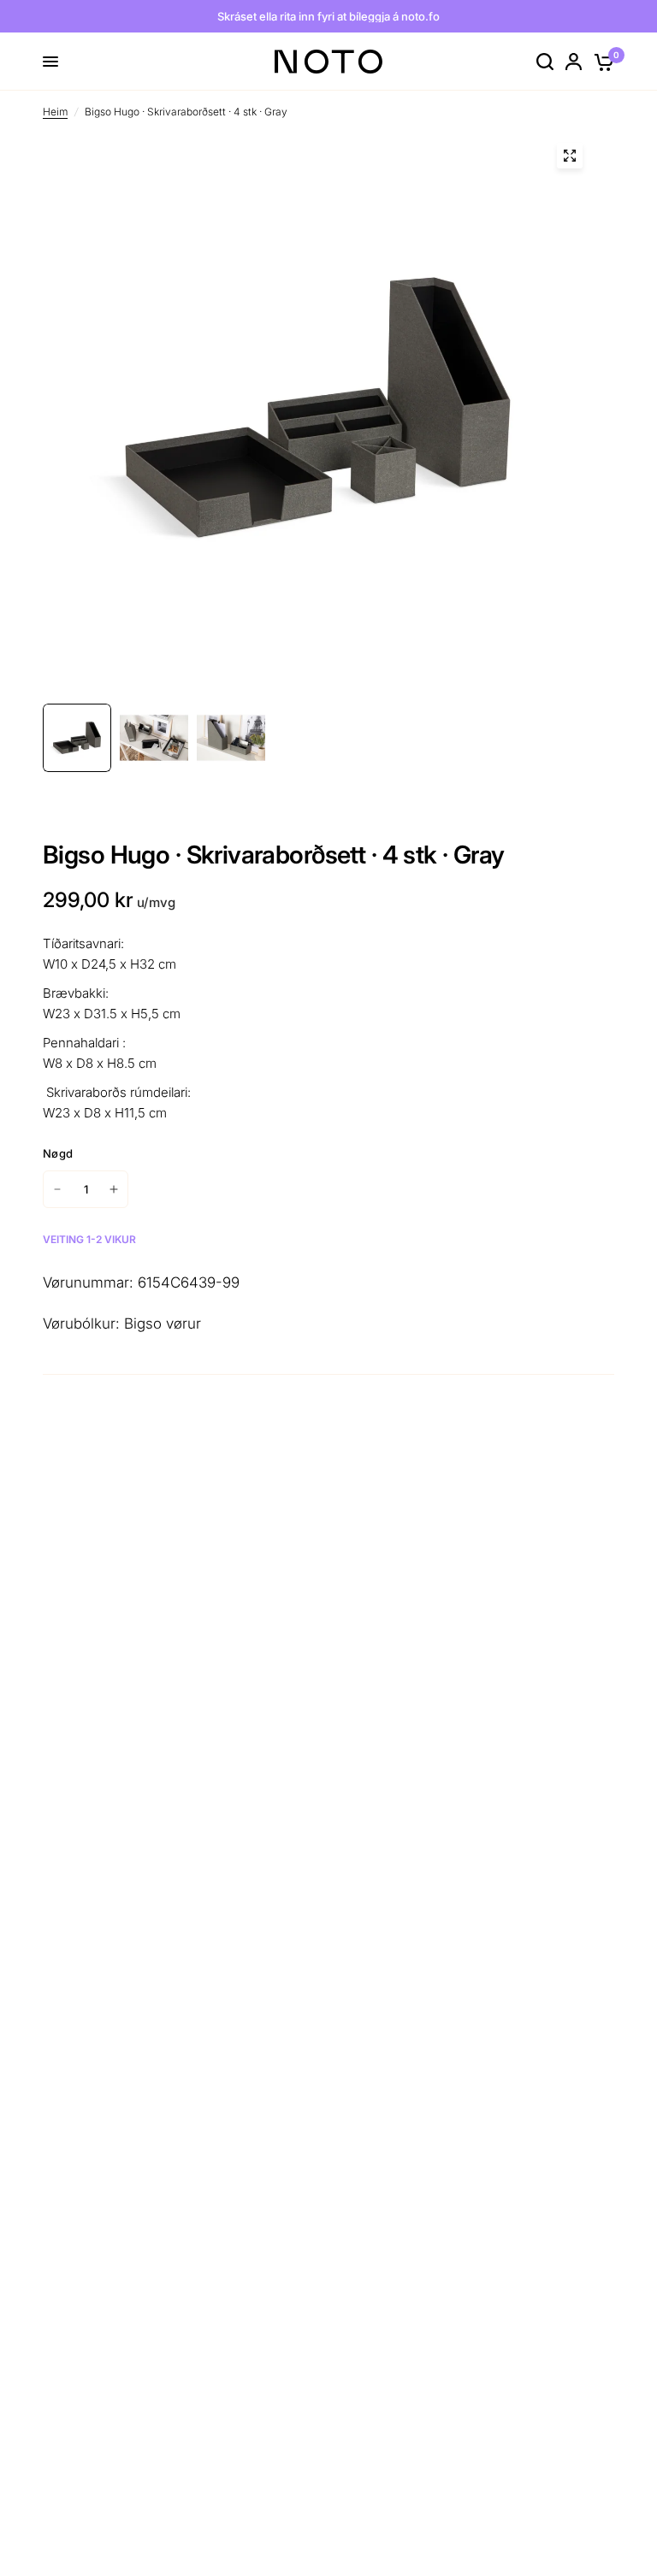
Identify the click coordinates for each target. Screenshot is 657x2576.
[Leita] (545, 62)
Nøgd (58, 1153)
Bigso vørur (163, 1323)
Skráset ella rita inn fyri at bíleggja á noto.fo (328, 16)
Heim (55, 112)
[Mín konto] (574, 62)
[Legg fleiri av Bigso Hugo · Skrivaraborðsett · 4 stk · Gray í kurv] (114, 1189)
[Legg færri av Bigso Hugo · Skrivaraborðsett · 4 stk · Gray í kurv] (57, 1189)
